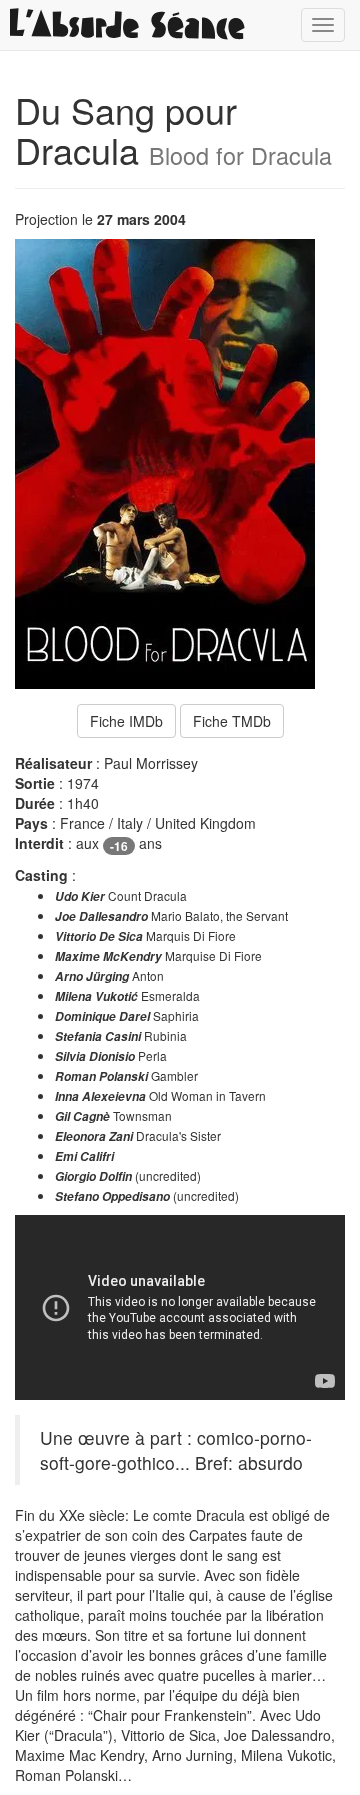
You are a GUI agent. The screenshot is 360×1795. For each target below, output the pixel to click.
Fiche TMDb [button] (232, 721)
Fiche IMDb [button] (126, 721)
